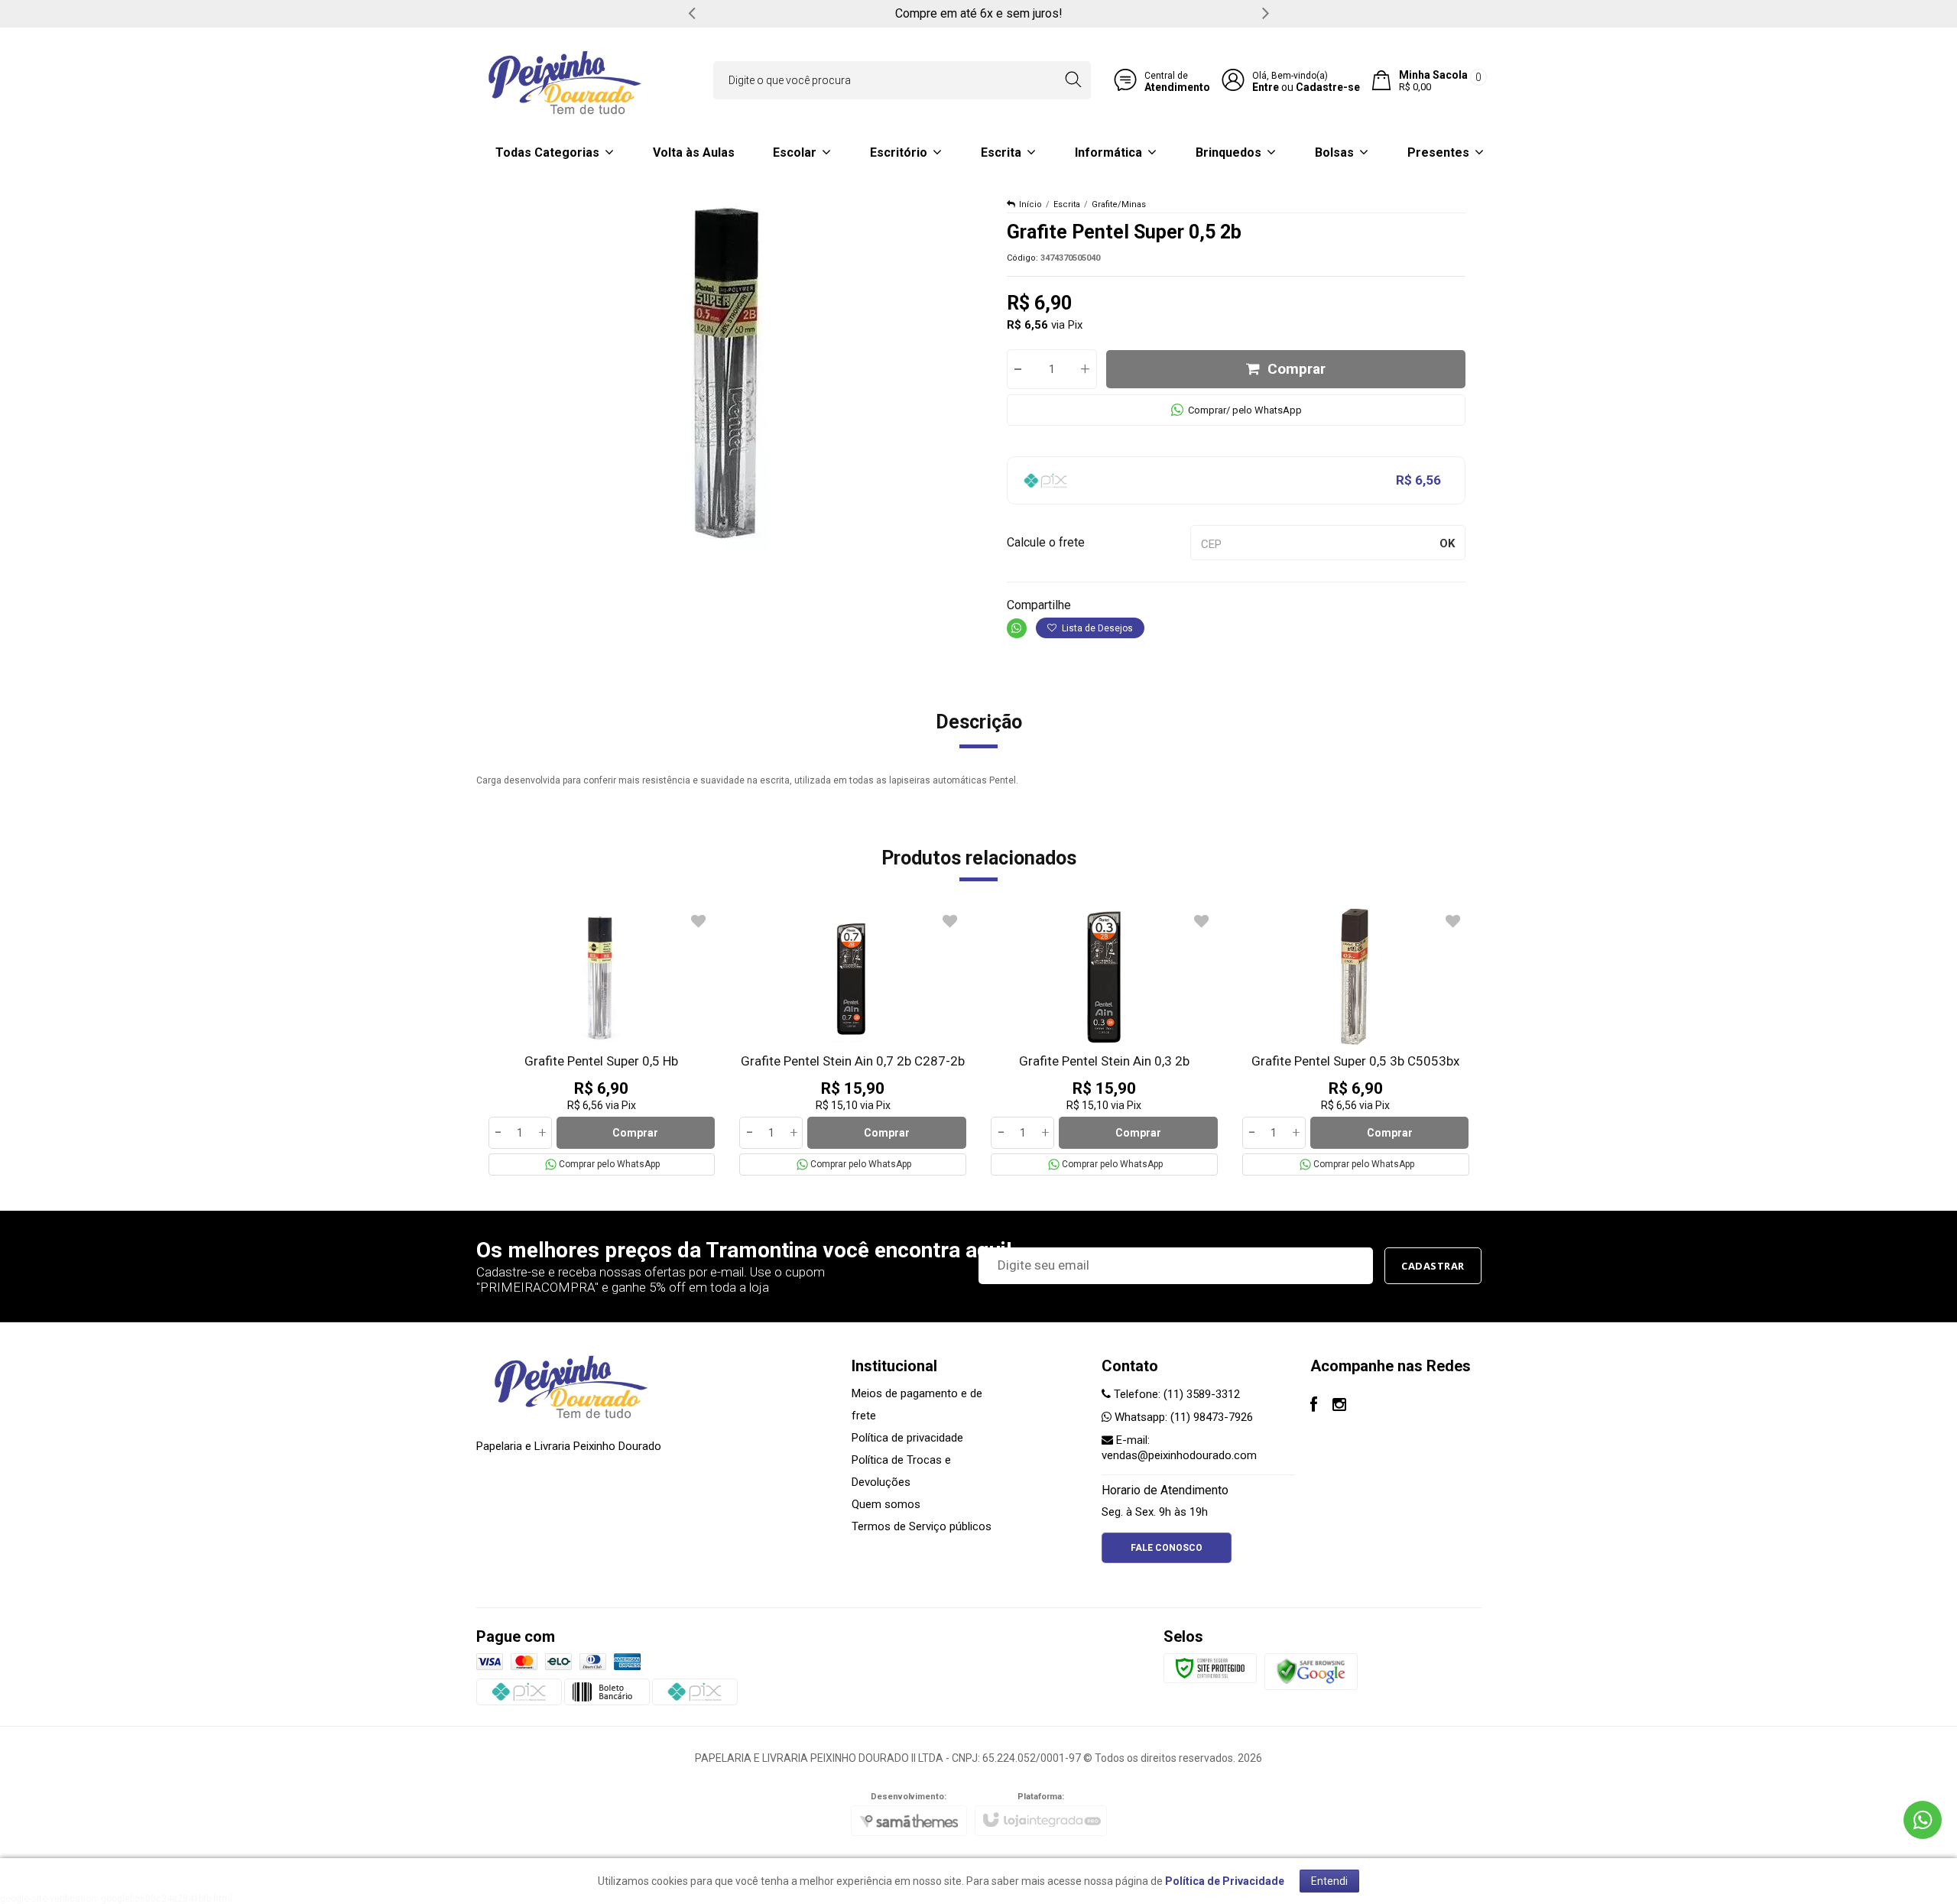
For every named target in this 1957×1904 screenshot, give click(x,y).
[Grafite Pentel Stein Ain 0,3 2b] (1104, 1042)
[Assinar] (1433, 1266)
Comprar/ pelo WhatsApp (1245, 410)
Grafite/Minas (1119, 204)
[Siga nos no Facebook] (1314, 1406)
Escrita (1067, 204)
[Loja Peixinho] (566, 80)
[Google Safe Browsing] (1311, 1671)
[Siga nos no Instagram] (1339, 1406)
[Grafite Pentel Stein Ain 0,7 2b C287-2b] (853, 1042)
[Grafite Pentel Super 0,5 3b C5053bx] (1356, 1042)
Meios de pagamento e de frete (917, 1404)
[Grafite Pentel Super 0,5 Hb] (602, 1042)
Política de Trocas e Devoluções (901, 1471)
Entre (1266, 86)
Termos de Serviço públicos (922, 1526)
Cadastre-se (1328, 86)
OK (1447, 543)
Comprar (1297, 369)
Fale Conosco (1167, 1548)
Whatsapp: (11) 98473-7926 (1182, 1417)
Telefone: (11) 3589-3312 (1175, 1394)
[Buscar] (1073, 80)
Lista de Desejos (1096, 628)
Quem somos (886, 1504)
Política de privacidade (907, 1438)
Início (1030, 204)
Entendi (1329, 1881)
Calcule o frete (1046, 542)
